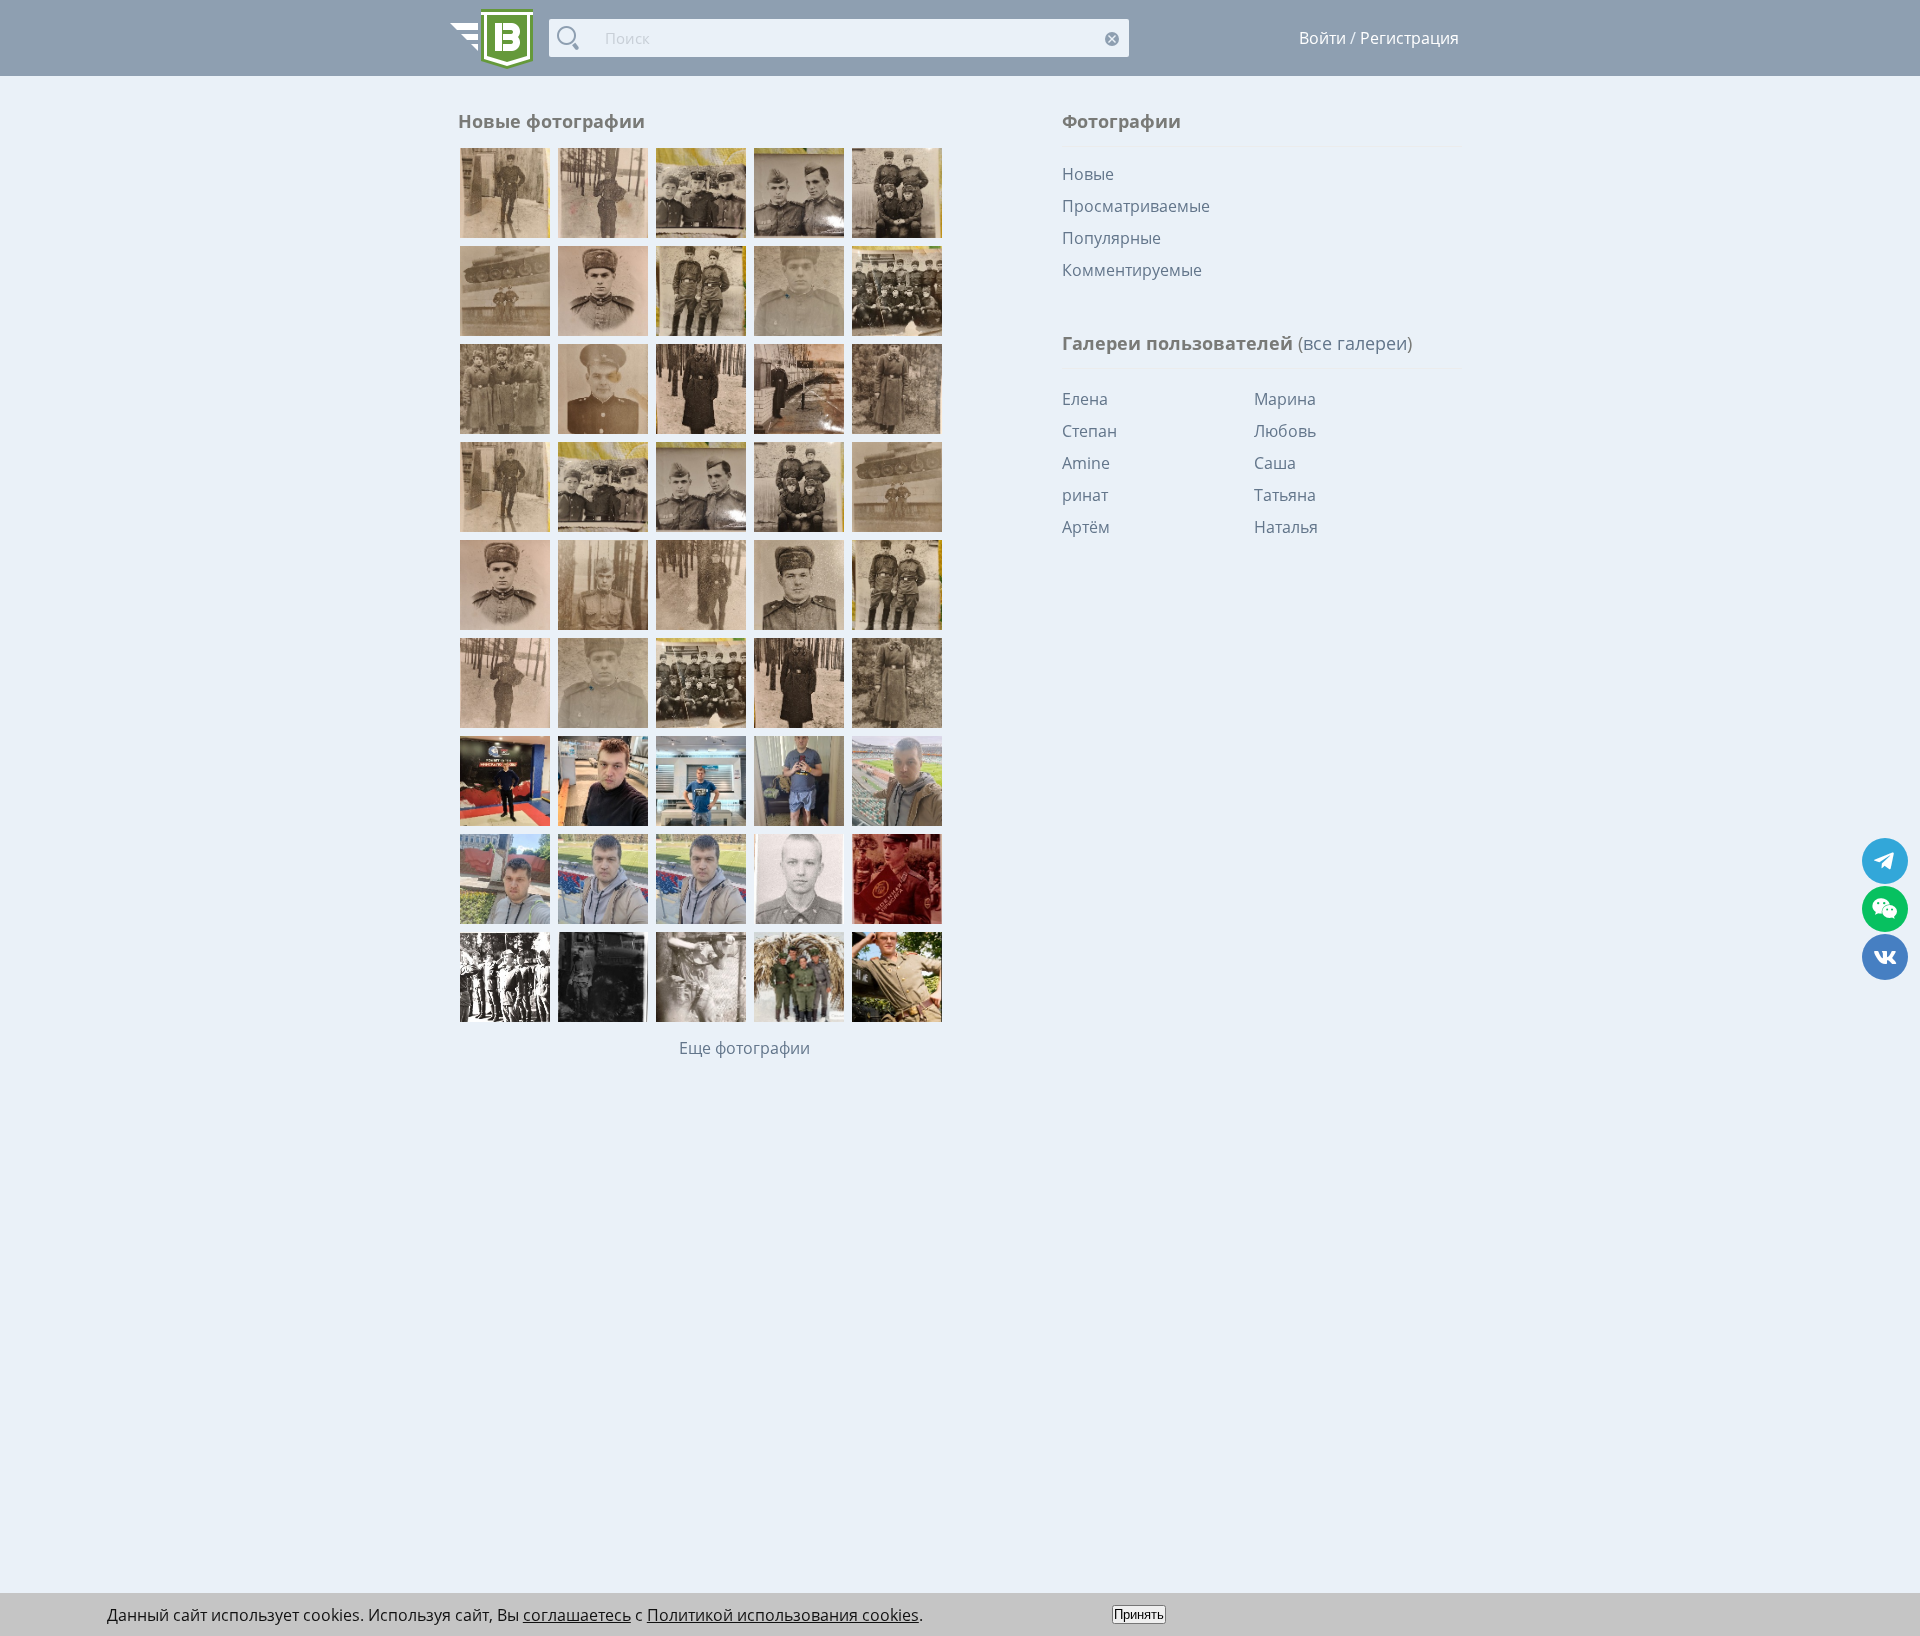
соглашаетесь (577, 1615)
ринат (1085, 495)
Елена (1085, 399)
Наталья (1286, 527)
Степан (1089, 431)
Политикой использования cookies (783, 1615)
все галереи (1355, 343)
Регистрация (1409, 38)
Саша (1275, 463)
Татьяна (1285, 495)
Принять (1139, 1614)
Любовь (1285, 431)
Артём (1086, 527)
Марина (1285, 399)
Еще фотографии (744, 1048)
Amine (1086, 463)
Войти (1322, 38)
